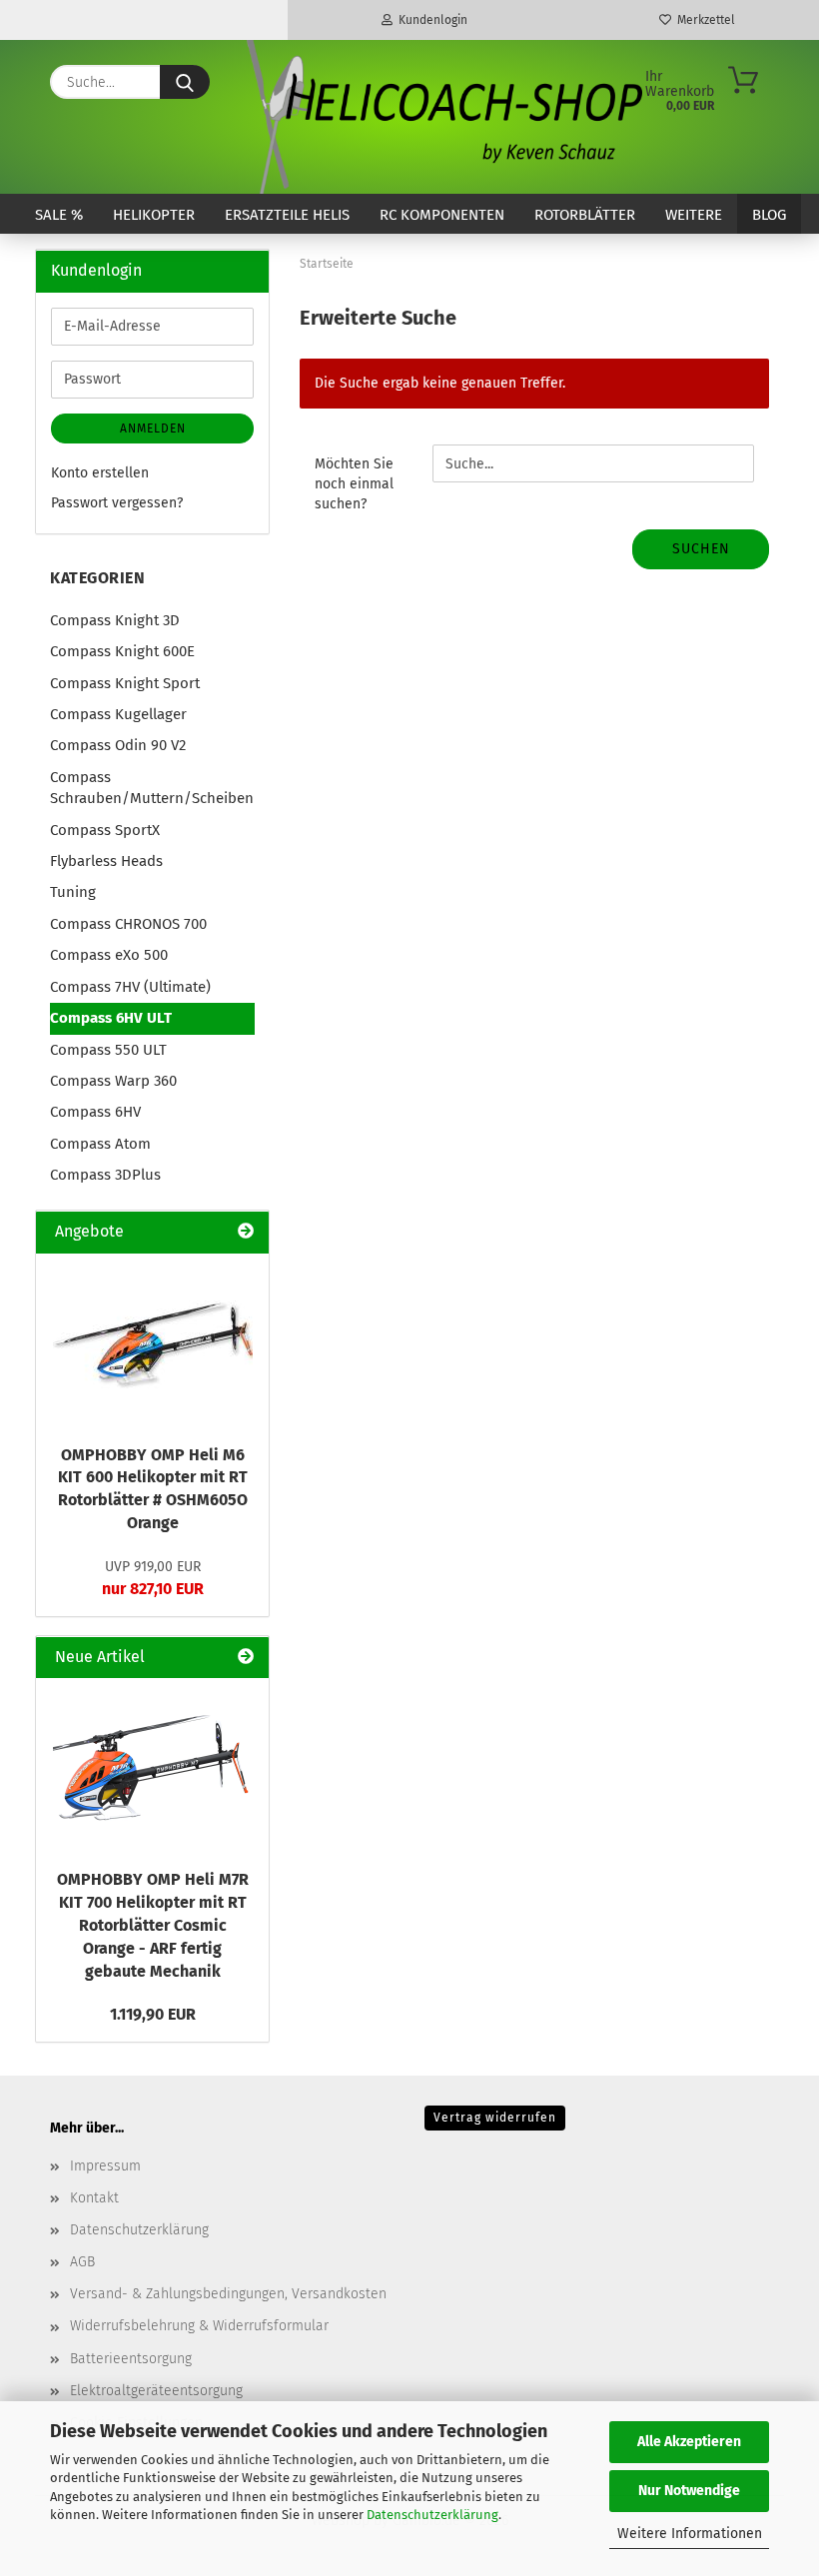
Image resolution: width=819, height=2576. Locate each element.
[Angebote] (246, 1232)
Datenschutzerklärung (432, 2515)
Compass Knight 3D (115, 620)
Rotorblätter (585, 215)
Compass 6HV (95, 1112)
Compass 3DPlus (105, 1175)
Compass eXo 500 (109, 955)
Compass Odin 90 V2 (118, 745)
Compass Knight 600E (122, 651)
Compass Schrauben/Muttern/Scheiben (152, 788)
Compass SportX (105, 830)
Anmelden (153, 429)
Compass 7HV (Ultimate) (130, 987)
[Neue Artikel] (246, 1658)
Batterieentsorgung (131, 2359)
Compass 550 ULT (108, 1050)
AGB (82, 2262)
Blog (769, 215)
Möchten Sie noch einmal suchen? (354, 484)
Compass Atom (100, 1144)
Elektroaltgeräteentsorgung (156, 2391)
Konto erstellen (100, 473)
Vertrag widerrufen (495, 2118)
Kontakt (94, 2198)
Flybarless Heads (106, 861)
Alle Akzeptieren (689, 2442)
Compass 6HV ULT (111, 1018)
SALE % (59, 215)
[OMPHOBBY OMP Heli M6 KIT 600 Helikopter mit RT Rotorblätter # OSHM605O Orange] (153, 1343)
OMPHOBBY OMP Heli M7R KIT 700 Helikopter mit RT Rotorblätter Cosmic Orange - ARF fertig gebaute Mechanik (153, 1925)
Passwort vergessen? (117, 503)
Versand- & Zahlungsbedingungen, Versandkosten (228, 2294)
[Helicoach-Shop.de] (441, 117)
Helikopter (154, 215)
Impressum (105, 2166)
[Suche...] (185, 82)
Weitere (694, 215)
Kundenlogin (430, 20)
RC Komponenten (442, 215)
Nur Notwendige (689, 2491)
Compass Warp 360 (113, 1081)
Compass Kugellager (118, 714)
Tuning (73, 892)
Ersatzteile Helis (287, 215)
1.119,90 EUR (153, 2014)
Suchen (701, 549)
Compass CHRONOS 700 (128, 924)
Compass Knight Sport (125, 683)
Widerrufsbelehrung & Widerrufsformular (199, 2326)
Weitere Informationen (690, 2534)
